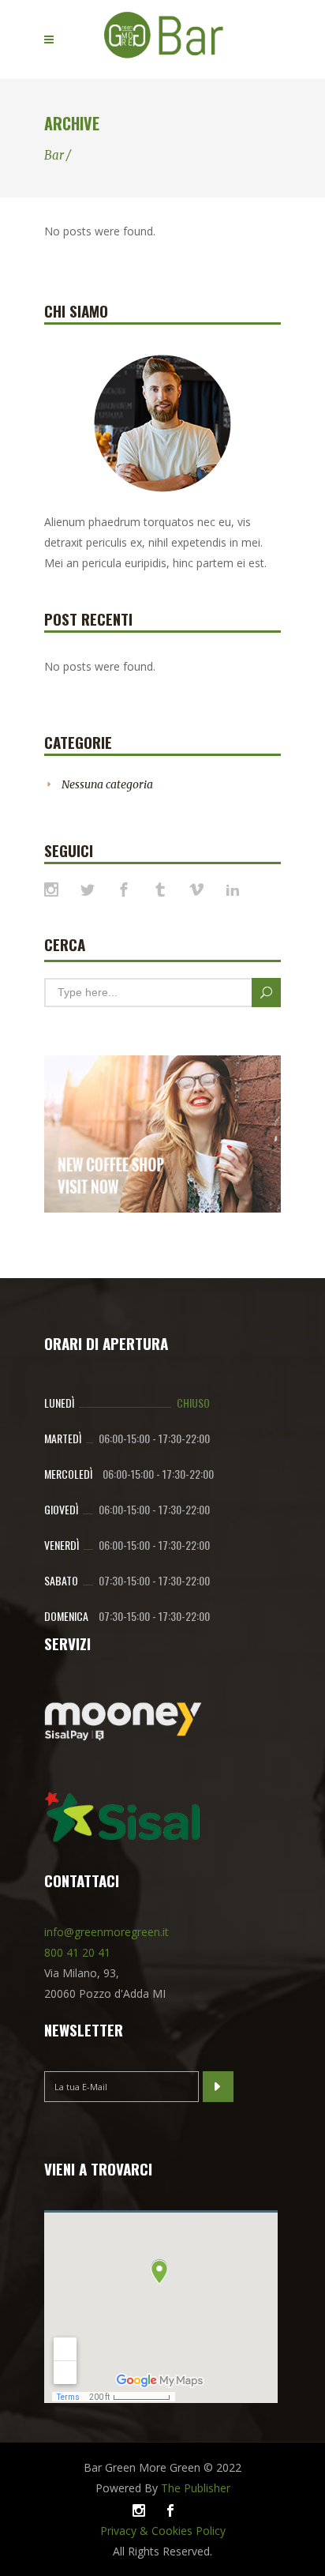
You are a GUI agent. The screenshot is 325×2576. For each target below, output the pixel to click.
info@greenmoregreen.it (106, 1932)
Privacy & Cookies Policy (163, 2531)
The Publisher (196, 2488)
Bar (54, 155)
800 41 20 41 (77, 1952)
